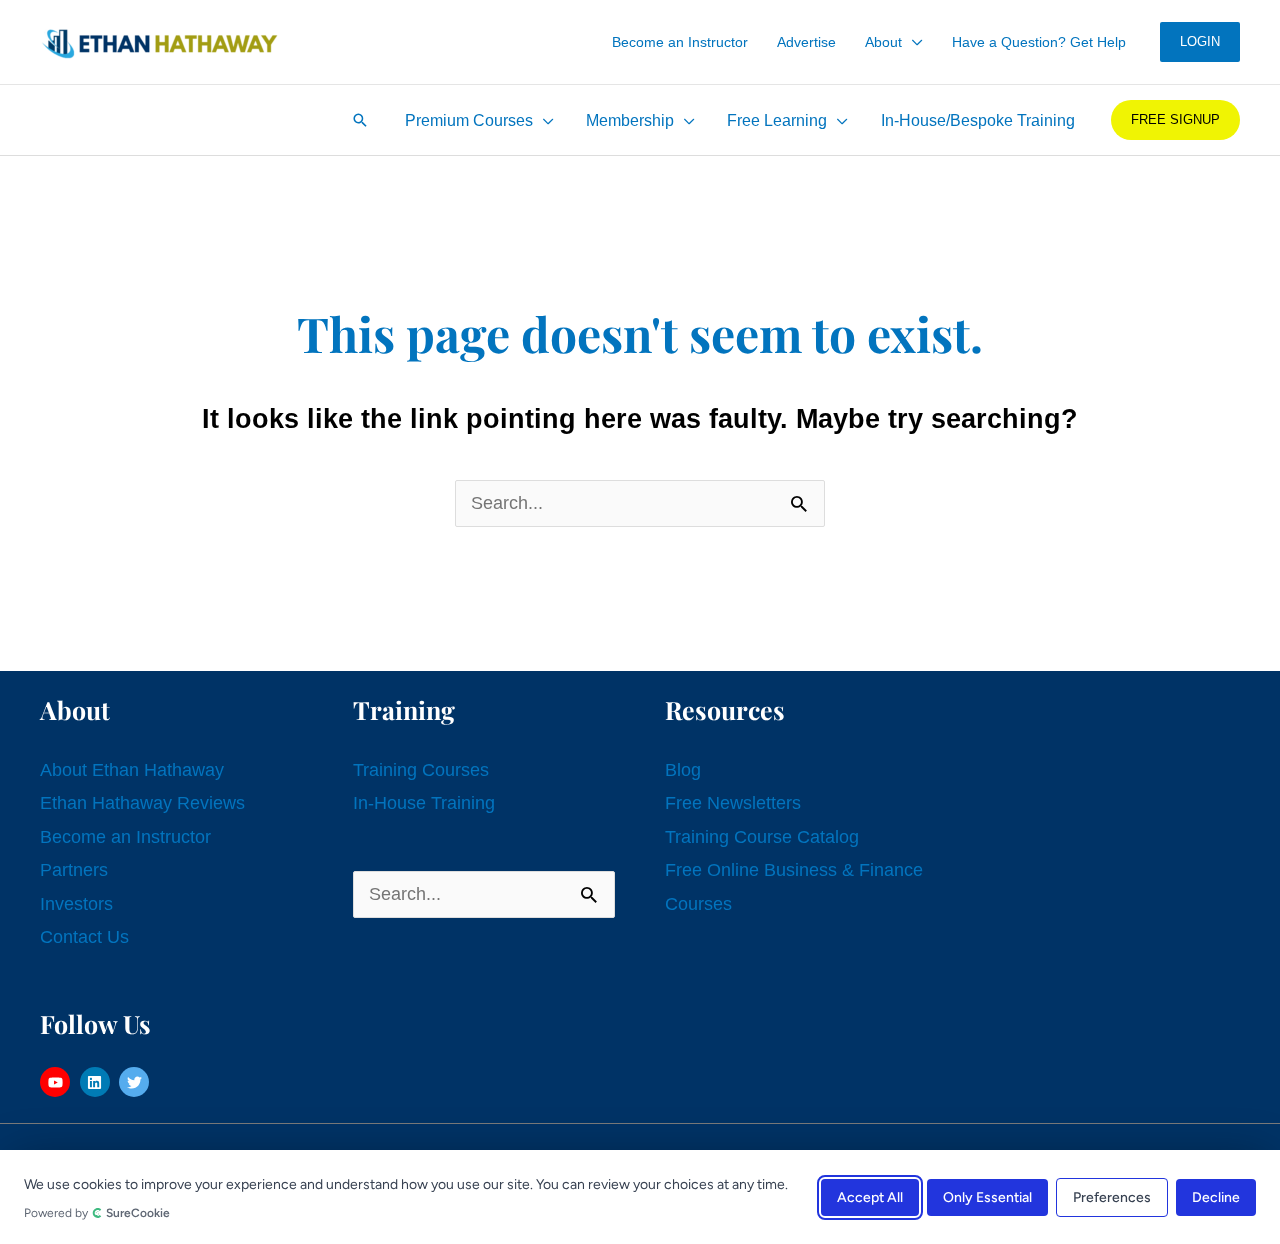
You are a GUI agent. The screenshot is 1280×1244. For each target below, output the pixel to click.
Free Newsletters (733, 803)
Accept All (870, 1196)
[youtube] (57, 1082)
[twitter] (136, 1082)
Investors (76, 904)
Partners (74, 870)
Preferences (1112, 1196)
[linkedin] (97, 1082)
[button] (912, 42)
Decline (1216, 1196)
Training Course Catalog (762, 837)
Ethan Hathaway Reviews (142, 803)
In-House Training (424, 803)
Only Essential (987, 1196)
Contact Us (84, 937)
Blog (683, 770)
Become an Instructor (125, 837)
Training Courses (421, 770)
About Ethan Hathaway (132, 770)
